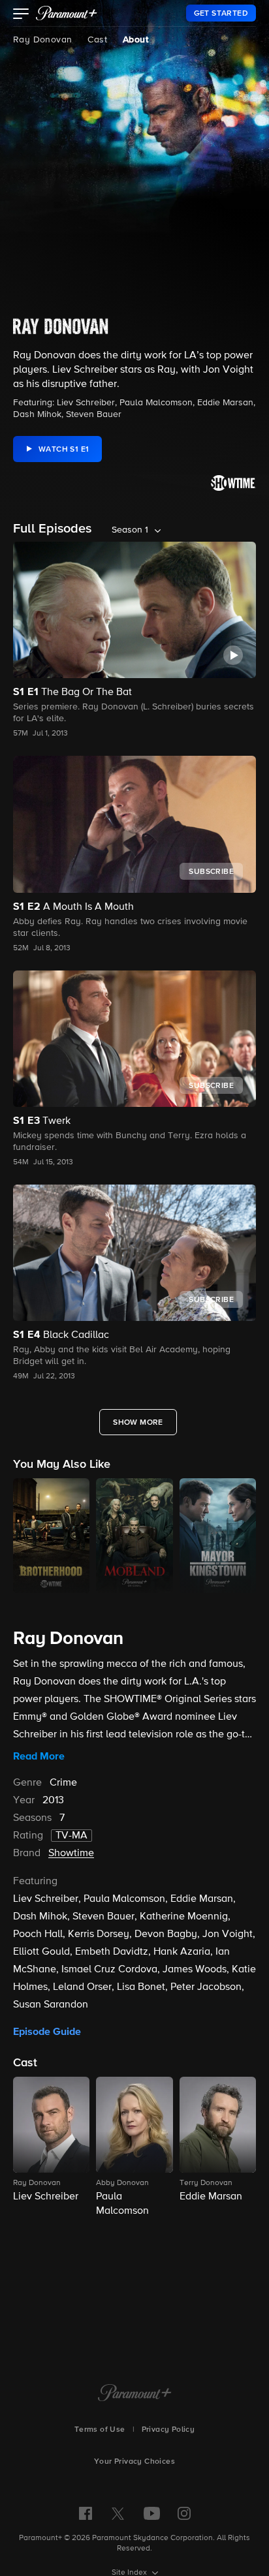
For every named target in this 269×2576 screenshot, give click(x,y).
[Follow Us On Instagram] (184, 2513)
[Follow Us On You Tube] (152, 2513)
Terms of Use (100, 2430)
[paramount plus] (67, 13)
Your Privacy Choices (134, 2462)
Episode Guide (47, 2032)
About (135, 40)
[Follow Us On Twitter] (118, 2513)
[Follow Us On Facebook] (86, 2513)
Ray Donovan (42, 40)
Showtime (71, 1854)
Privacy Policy (168, 2430)
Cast (97, 40)
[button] (21, 15)
